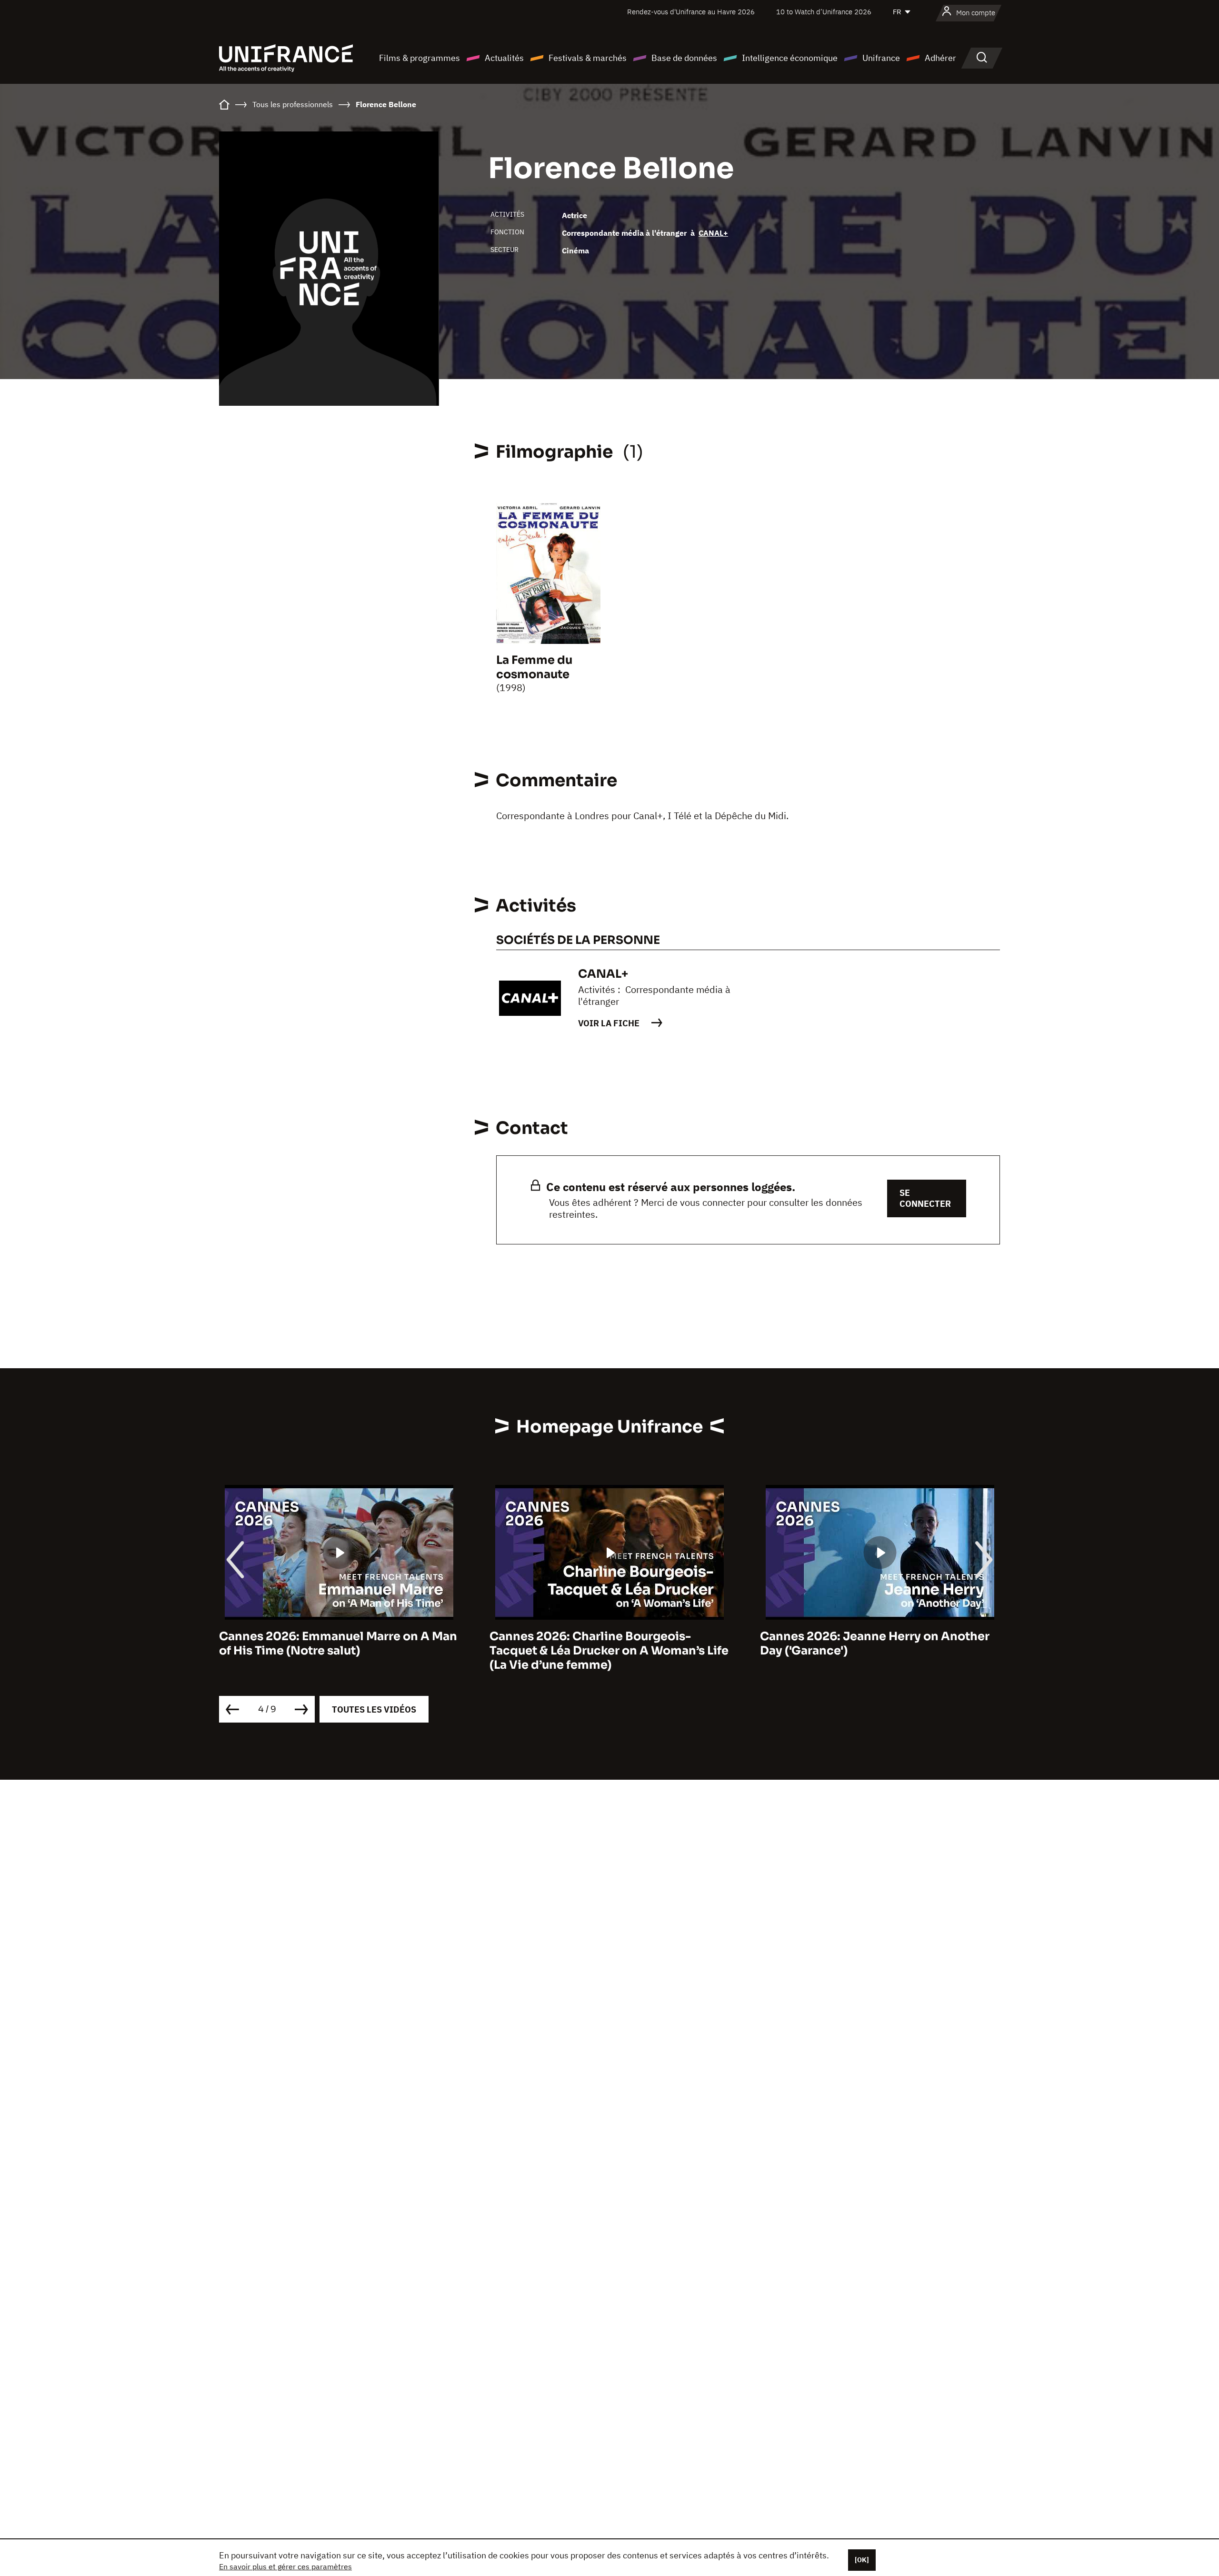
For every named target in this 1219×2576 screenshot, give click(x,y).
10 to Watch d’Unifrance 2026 (824, 12)
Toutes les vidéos (374, 1709)
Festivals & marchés (588, 58)
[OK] (862, 2560)
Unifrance (881, 58)
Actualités (504, 58)
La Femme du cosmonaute (534, 667)
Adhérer (940, 58)
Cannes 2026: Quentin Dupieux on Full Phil (872, 1644)
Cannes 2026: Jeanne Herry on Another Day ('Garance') (604, 1644)
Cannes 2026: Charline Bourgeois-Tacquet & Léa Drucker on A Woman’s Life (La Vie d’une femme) (339, 1651)
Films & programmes (420, 58)
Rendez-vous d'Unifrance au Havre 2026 (691, 12)
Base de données (684, 58)
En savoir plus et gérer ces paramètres (285, 2566)
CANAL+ (713, 233)
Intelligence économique (790, 58)
